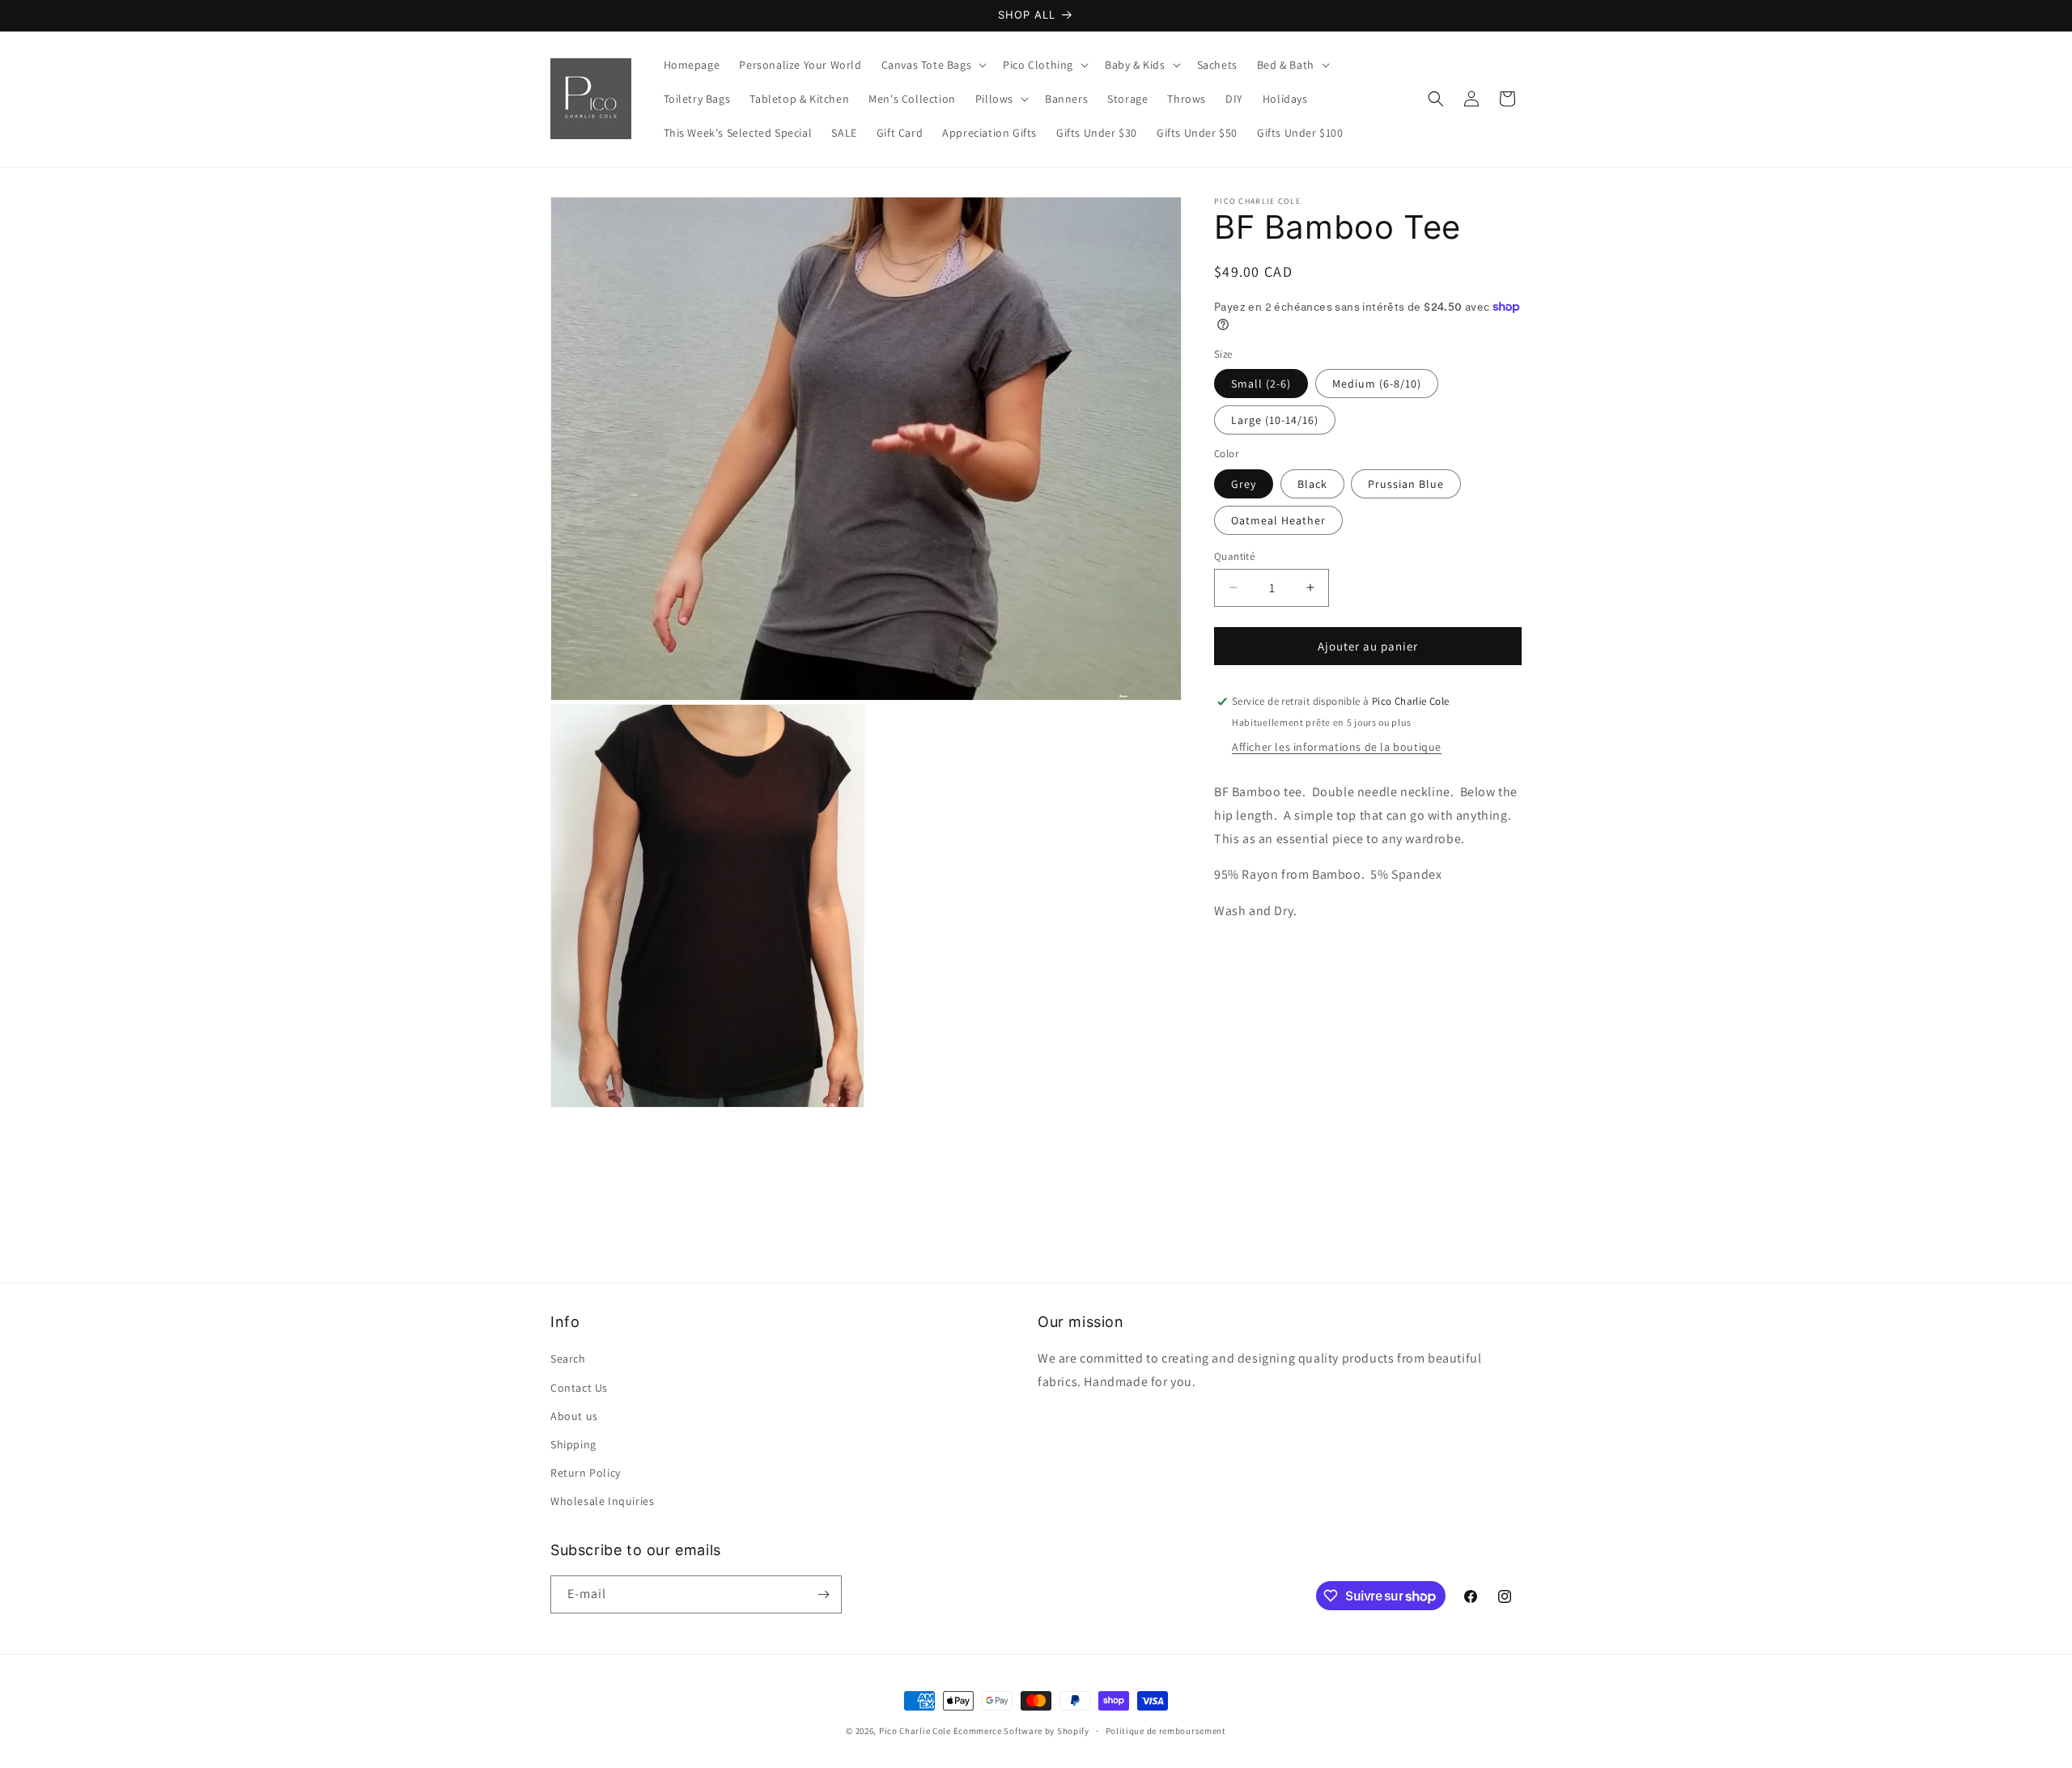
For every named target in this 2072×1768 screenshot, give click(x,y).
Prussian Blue (1406, 483)
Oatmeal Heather (1278, 519)
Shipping (573, 1444)
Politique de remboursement (1166, 1731)
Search (568, 1359)
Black (1312, 483)
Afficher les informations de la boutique (1337, 747)
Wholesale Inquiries (602, 1501)
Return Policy (586, 1473)
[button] (933, 65)
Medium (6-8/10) (1377, 384)
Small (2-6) (1261, 384)
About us (574, 1416)
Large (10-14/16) (1275, 420)
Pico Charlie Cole (915, 1731)
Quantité (1234, 555)
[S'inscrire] (823, 1594)
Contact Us (579, 1388)
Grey (1244, 483)
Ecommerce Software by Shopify (1021, 1731)
